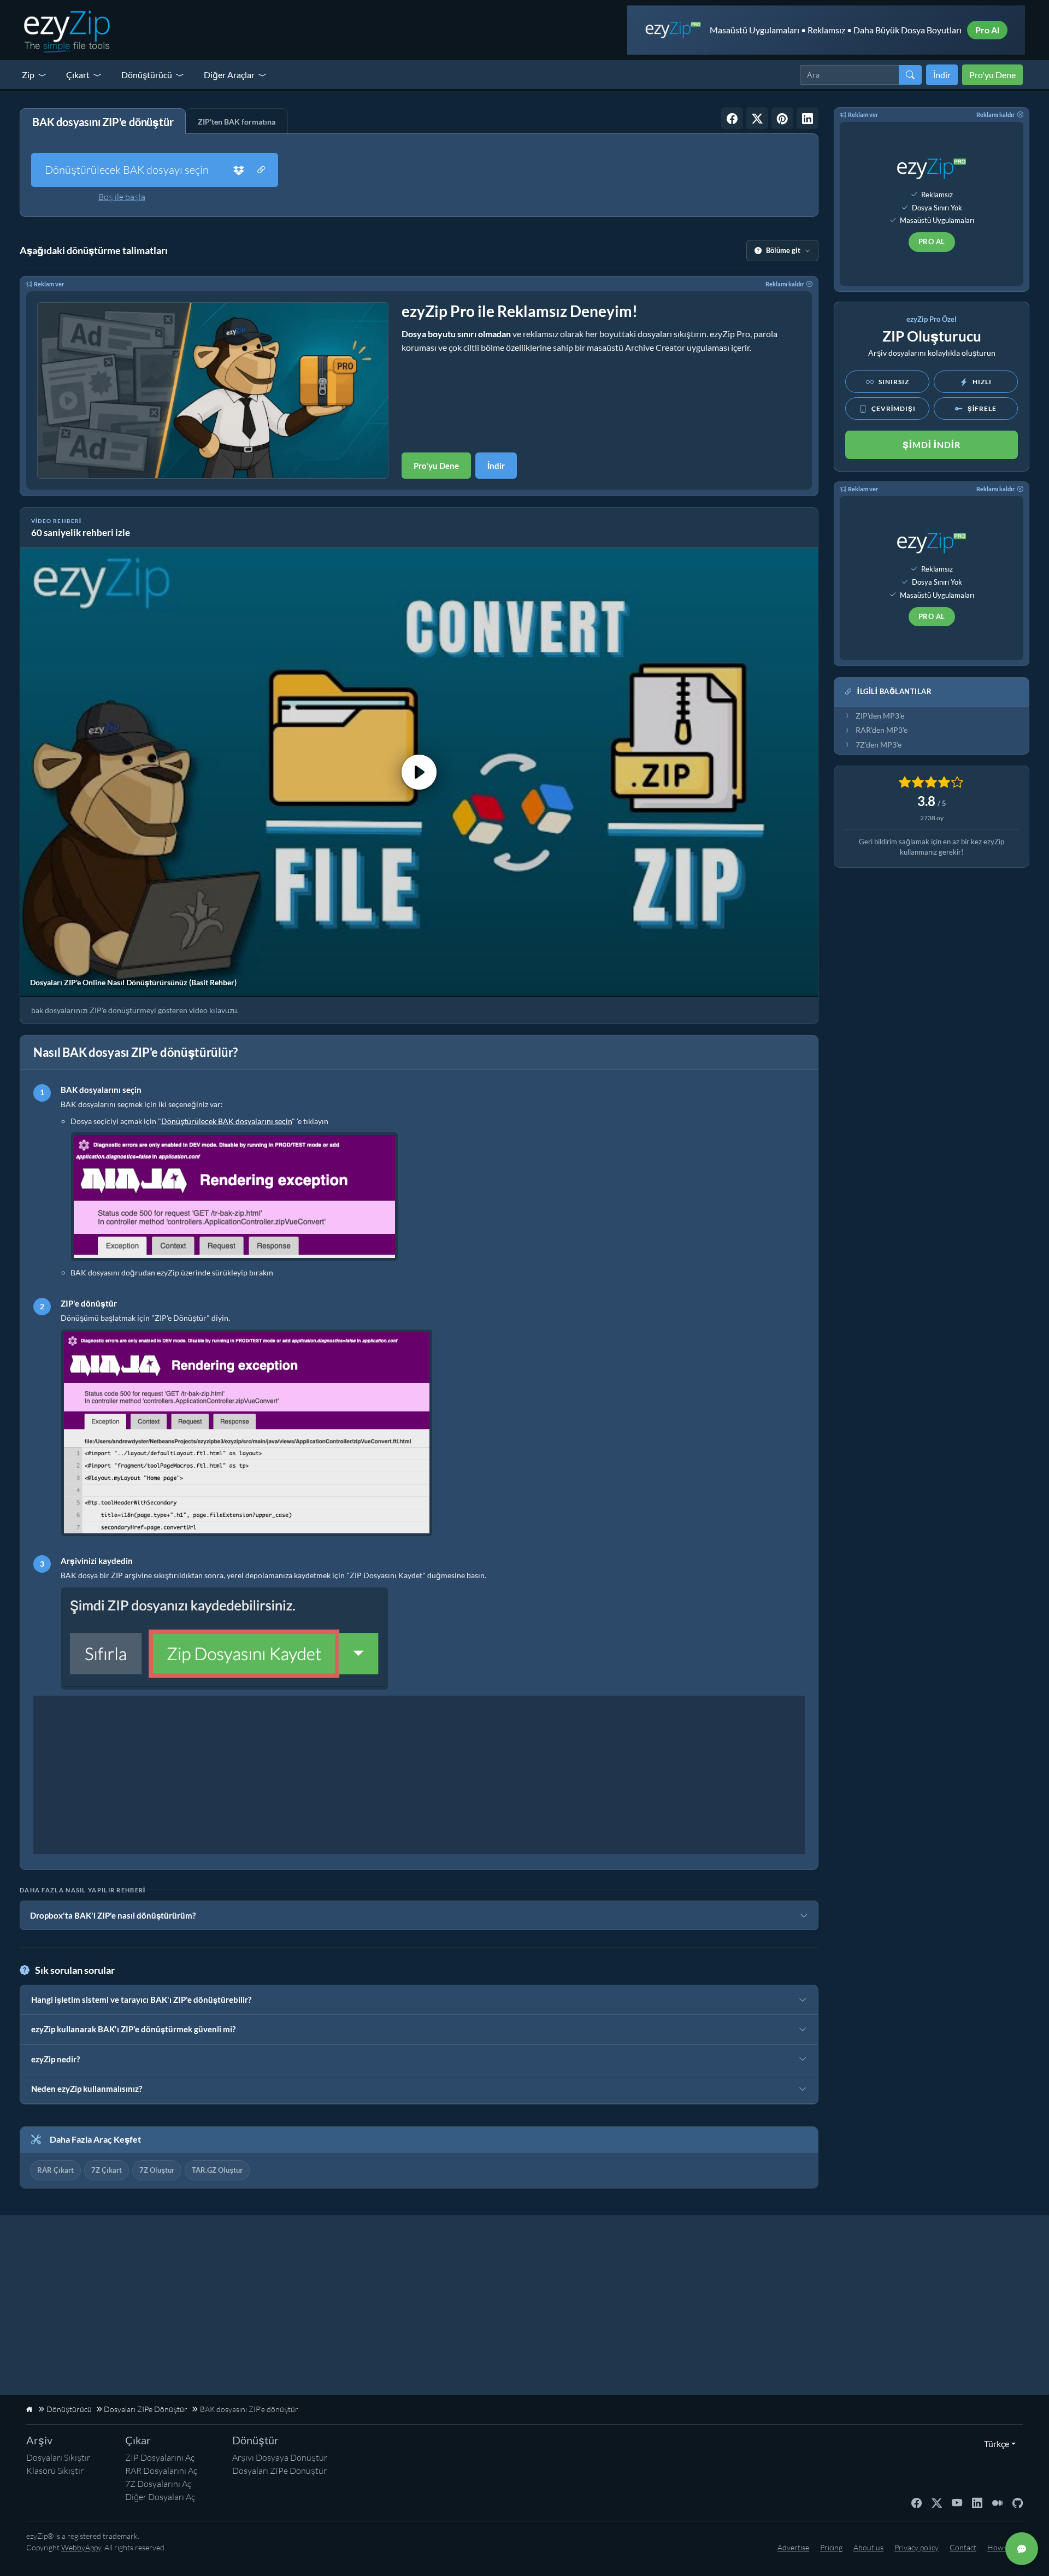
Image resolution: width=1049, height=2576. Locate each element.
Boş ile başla (122, 197)
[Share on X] (757, 118)
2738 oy (932, 818)
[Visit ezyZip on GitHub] (1018, 2502)
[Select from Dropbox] (239, 170)
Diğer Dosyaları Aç (160, 2497)
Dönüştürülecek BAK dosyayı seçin (127, 170)
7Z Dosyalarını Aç (158, 2484)
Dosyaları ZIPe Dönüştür (279, 2471)
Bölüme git (783, 250)
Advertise (793, 2547)
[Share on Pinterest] (782, 118)
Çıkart (78, 75)
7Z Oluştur (157, 2170)
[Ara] (910, 75)
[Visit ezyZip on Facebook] (917, 2502)
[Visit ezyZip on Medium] (997, 2502)
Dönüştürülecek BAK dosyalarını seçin (226, 1121)
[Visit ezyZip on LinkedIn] (977, 2502)
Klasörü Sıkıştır (55, 2471)
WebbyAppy (81, 2547)
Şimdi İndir (932, 445)
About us (868, 2547)
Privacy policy (917, 2547)
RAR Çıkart (55, 2170)
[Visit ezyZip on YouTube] (957, 2502)
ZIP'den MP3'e (880, 716)
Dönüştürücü (147, 75)
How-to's (1002, 2547)
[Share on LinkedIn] (808, 118)
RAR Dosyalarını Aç (161, 2471)
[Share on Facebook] (732, 118)
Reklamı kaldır (785, 284)
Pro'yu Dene (992, 75)
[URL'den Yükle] (261, 170)
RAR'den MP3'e (882, 730)
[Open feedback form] (1022, 2549)
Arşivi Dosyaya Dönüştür (280, 2457)
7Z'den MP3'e (879, 745)
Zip (28, 75)
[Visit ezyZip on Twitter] (937, 2502)
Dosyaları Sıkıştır (58, 2457)
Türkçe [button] (994, 2443)
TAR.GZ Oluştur (217, 2170)
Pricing (831, 2547)
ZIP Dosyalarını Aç (160, 2457)
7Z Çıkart (107, 2170)
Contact (963, 2547)
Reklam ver (49, 284)
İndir (942, 75)
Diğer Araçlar (229, 75)
